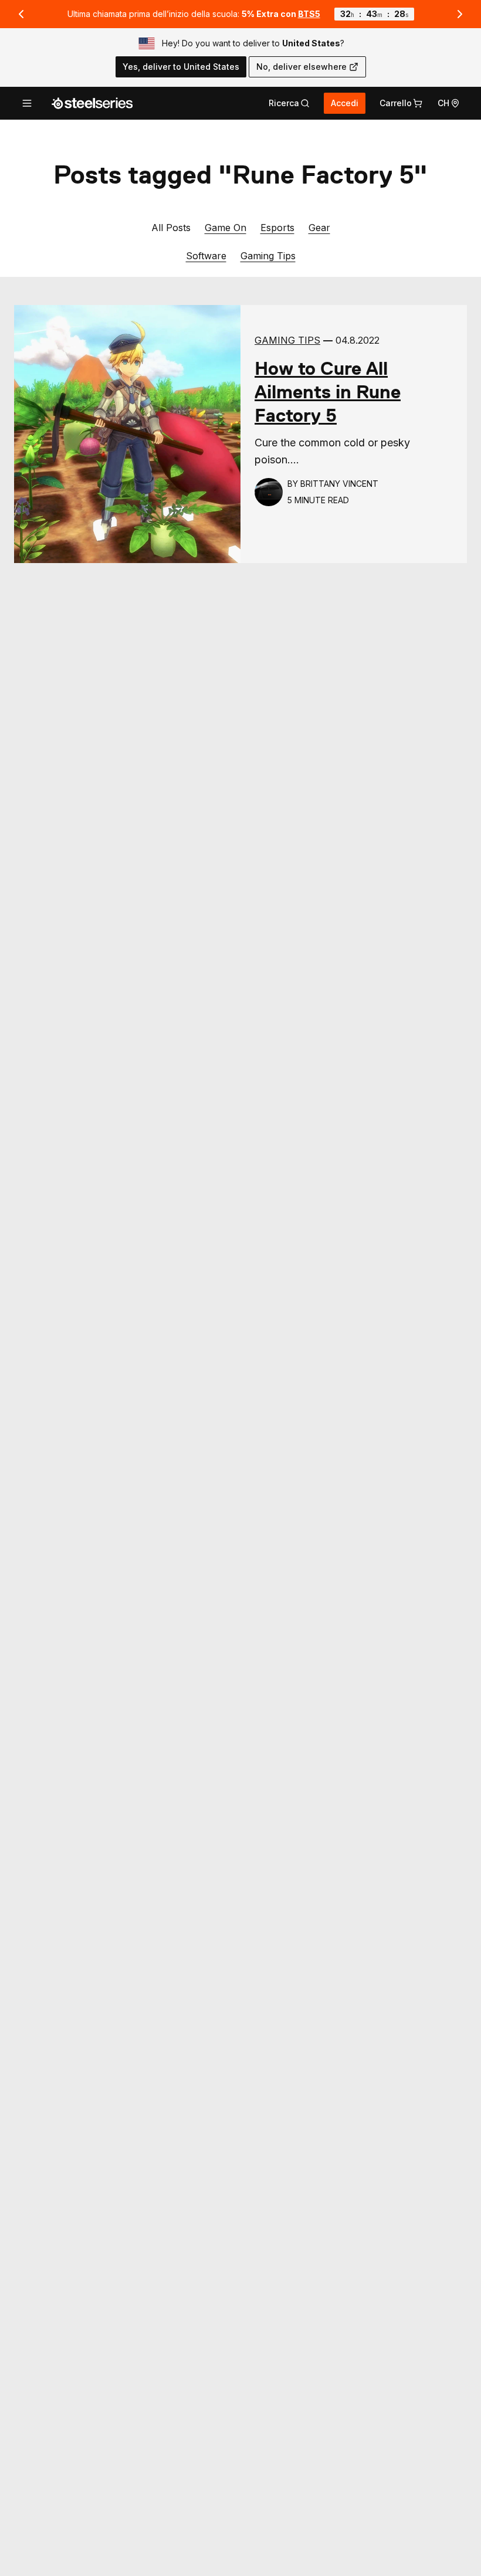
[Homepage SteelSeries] (92, 103)
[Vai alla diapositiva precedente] (21, 14)
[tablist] (289, 103)
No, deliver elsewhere (302, 67)
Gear (319, 227)
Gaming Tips (268, 255)
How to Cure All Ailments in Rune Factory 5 (328, 392)
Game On (226, 227)
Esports (277, 227)
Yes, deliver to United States (181, 67)
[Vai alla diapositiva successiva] (460, 14)
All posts (171, 228)
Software (206, 255)
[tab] (289, 103)
